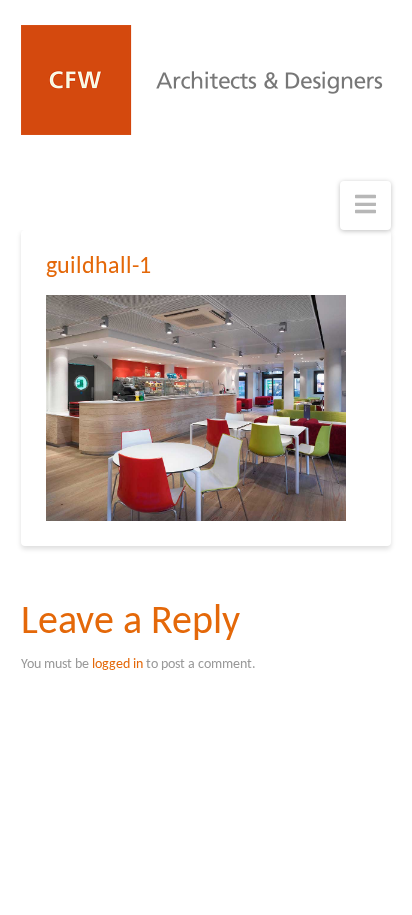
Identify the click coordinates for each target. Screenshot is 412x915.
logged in (117, 664)
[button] (365, 205)
